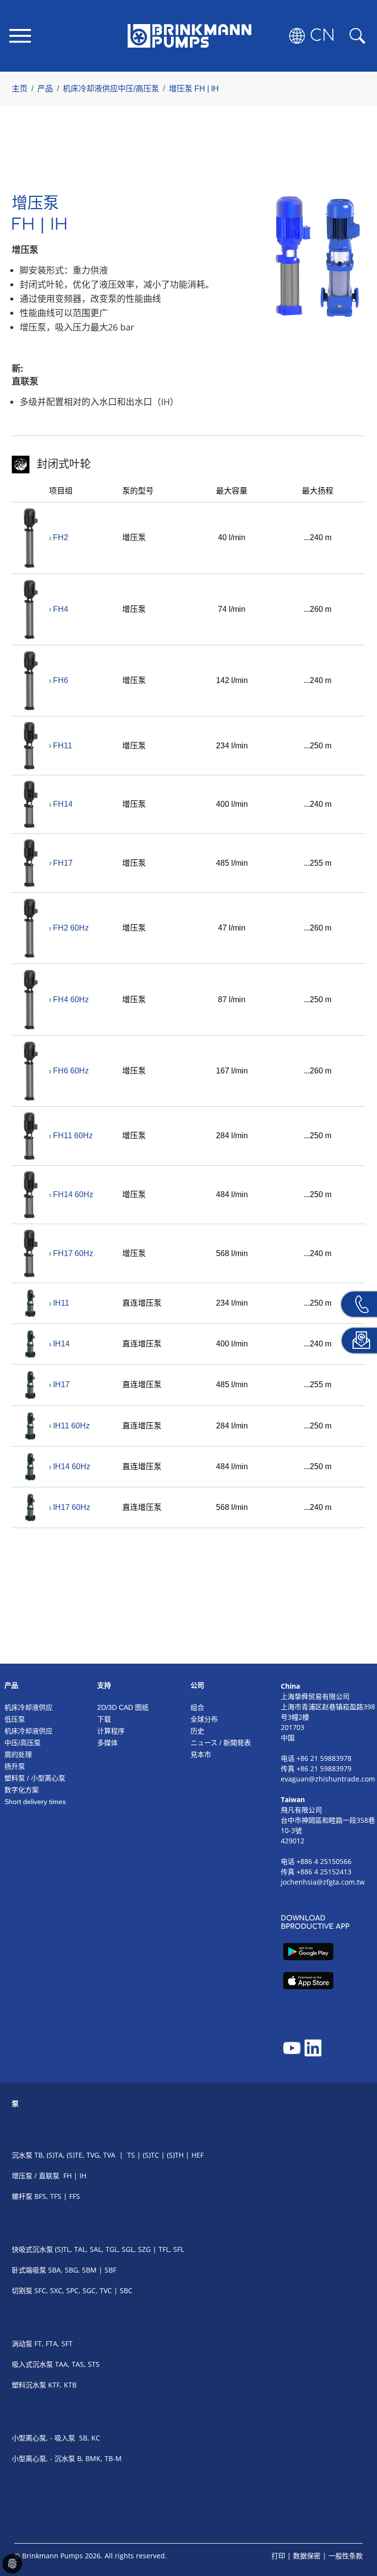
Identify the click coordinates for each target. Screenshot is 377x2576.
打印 (278, 2556)
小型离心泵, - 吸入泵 (43, 2438)
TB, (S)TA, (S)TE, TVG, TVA (75, 2155)
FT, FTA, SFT (54, 2343)
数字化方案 (22, 1790)
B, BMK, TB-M (99, 2458)
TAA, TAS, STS (77, 2364)
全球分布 (204, 1719)
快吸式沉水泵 (32, 2249)
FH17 (63, 863)
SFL (179, 2249)
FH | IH (75, 2176)
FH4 (61, 609)
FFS (75, 2196)
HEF (198, 2155)
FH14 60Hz (73, 1194)
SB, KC (90, 2438)
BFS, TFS (48, 2196)
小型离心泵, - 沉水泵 (43, 2458)
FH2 (61, 537)
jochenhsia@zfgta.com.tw (323, 1882)
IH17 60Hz (72, 1507)
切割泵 (23, 2290)
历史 (197, 1731)
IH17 (61, 1384)
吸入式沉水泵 (33, 2364)
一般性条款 (346, 2556)
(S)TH (175, 2155)
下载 (104, 1719)
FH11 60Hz (73, 1136)
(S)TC (151, 2155)
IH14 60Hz (72, 1466)
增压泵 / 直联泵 (36, 2176)
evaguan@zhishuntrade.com (328, 1779)
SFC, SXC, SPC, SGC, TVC (73, 2290)
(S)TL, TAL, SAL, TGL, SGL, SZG (103, 2249)
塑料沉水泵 (29, 2385)
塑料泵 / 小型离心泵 (35, 1778)
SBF (110, 2270)
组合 (197, 1707)
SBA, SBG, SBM (72, 2270)
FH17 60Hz (73, 1253)
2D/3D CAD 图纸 (123, 1707)
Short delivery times (35, 1802)
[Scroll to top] (355, 2535)
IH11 (61, 1303)
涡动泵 (22, 2343)
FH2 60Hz (71, 928)
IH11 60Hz (71, 1426)
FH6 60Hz (71, 1071)
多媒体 (108, 1743)
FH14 (63, 804)
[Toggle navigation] (20, 36)
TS (131, 2155)
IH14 (61, 1344)
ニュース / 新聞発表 (221, 1743)
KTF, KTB (62, 2385)
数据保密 (307, 2556)
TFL (164, 2249)
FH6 (61, 680)
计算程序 (111, 1731)
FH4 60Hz (71, 1000)
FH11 (63, 746)
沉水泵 (22, 2155)
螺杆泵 (22, 2196)
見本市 (201, 1754)
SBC (126, 2290)
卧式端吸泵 (29, 2270)
